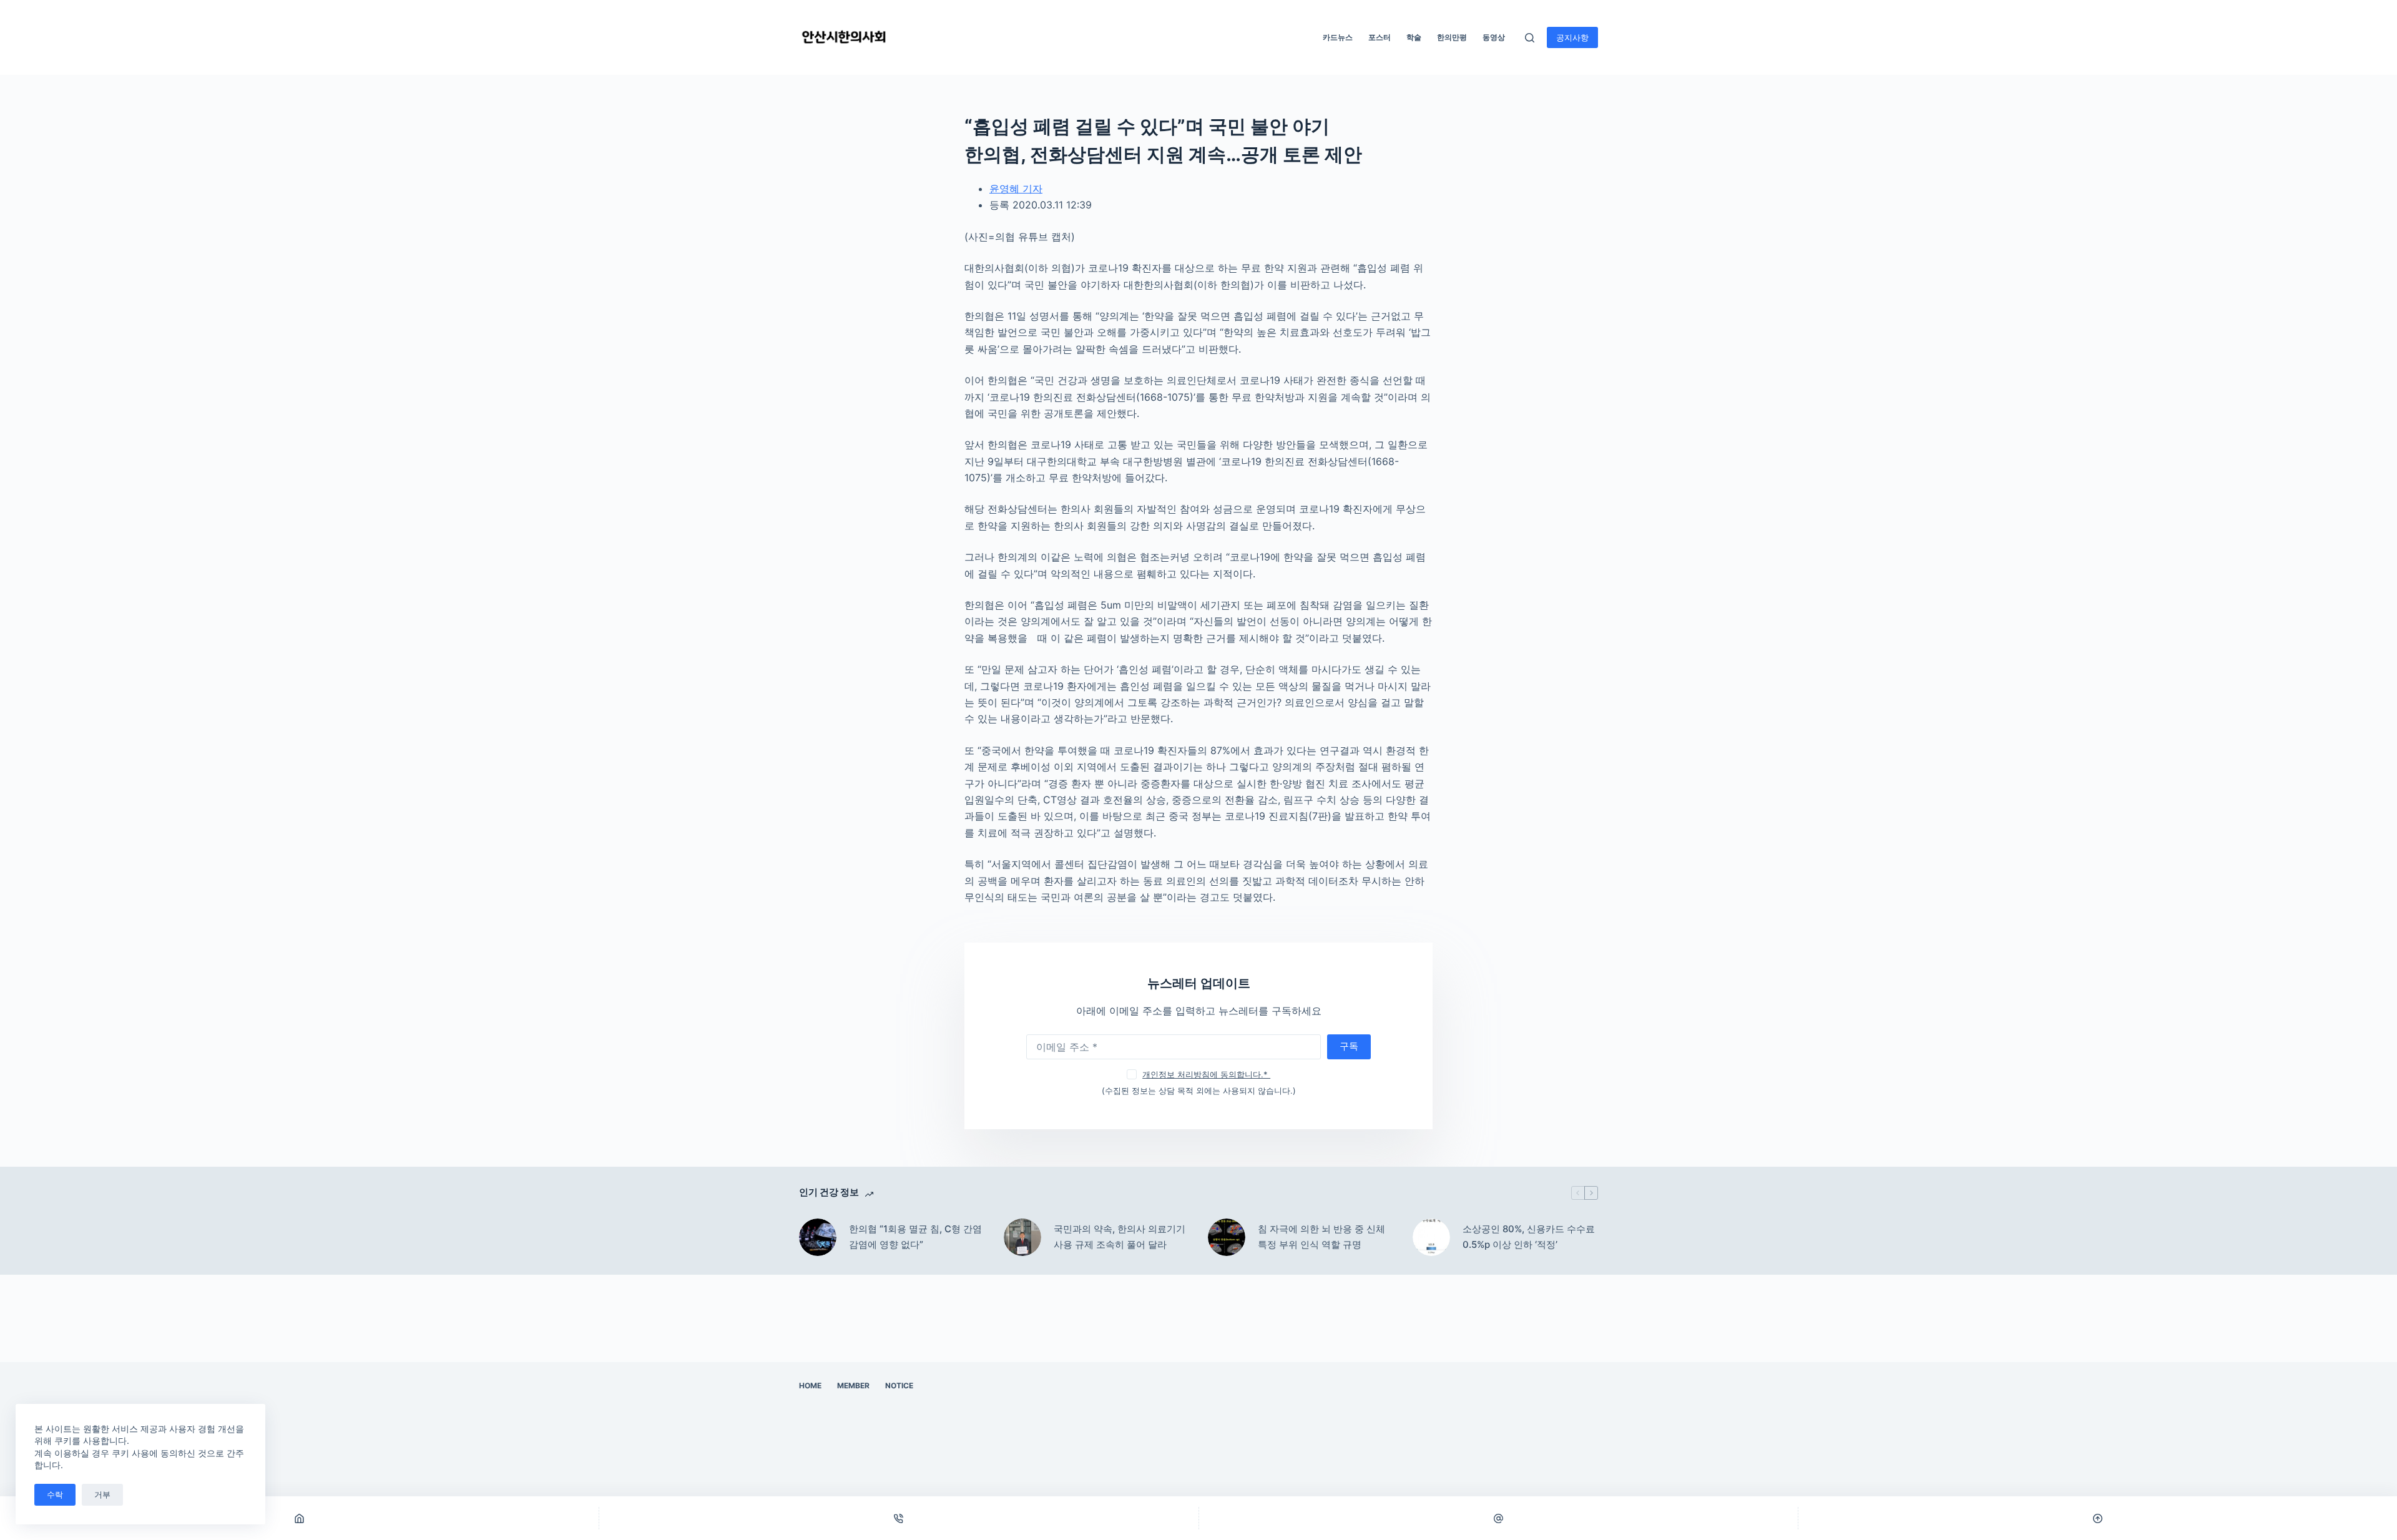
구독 (1349, 1046)
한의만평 (1452, 37)
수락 (55, 1494)
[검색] (1530, 38)
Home (810, 1386)
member (853, 1386)
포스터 (1380, 37)
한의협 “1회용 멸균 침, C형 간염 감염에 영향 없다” (915, 1237)
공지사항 (1572, 37)
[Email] (1498, 1518)
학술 (1414, 37)
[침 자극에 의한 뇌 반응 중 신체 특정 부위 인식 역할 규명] (1227, 1237)
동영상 (1494, 37)
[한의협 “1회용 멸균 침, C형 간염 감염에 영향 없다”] (818, 1237)
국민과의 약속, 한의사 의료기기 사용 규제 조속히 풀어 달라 (1120, 1237)
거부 (102, 1494)
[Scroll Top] (2098, 1518)
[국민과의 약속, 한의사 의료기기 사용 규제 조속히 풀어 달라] (1022, 1237)
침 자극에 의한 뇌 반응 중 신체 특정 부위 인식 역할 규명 (1321, 1237)
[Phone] (899, 1518)
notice (899, 1386)
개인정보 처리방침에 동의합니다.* (1206, 1074)
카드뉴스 (1338, 37)
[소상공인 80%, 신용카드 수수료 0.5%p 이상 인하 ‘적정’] (1431, 1237)
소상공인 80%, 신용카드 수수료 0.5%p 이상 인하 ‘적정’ (1529, 1237)
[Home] (299, 1518)
